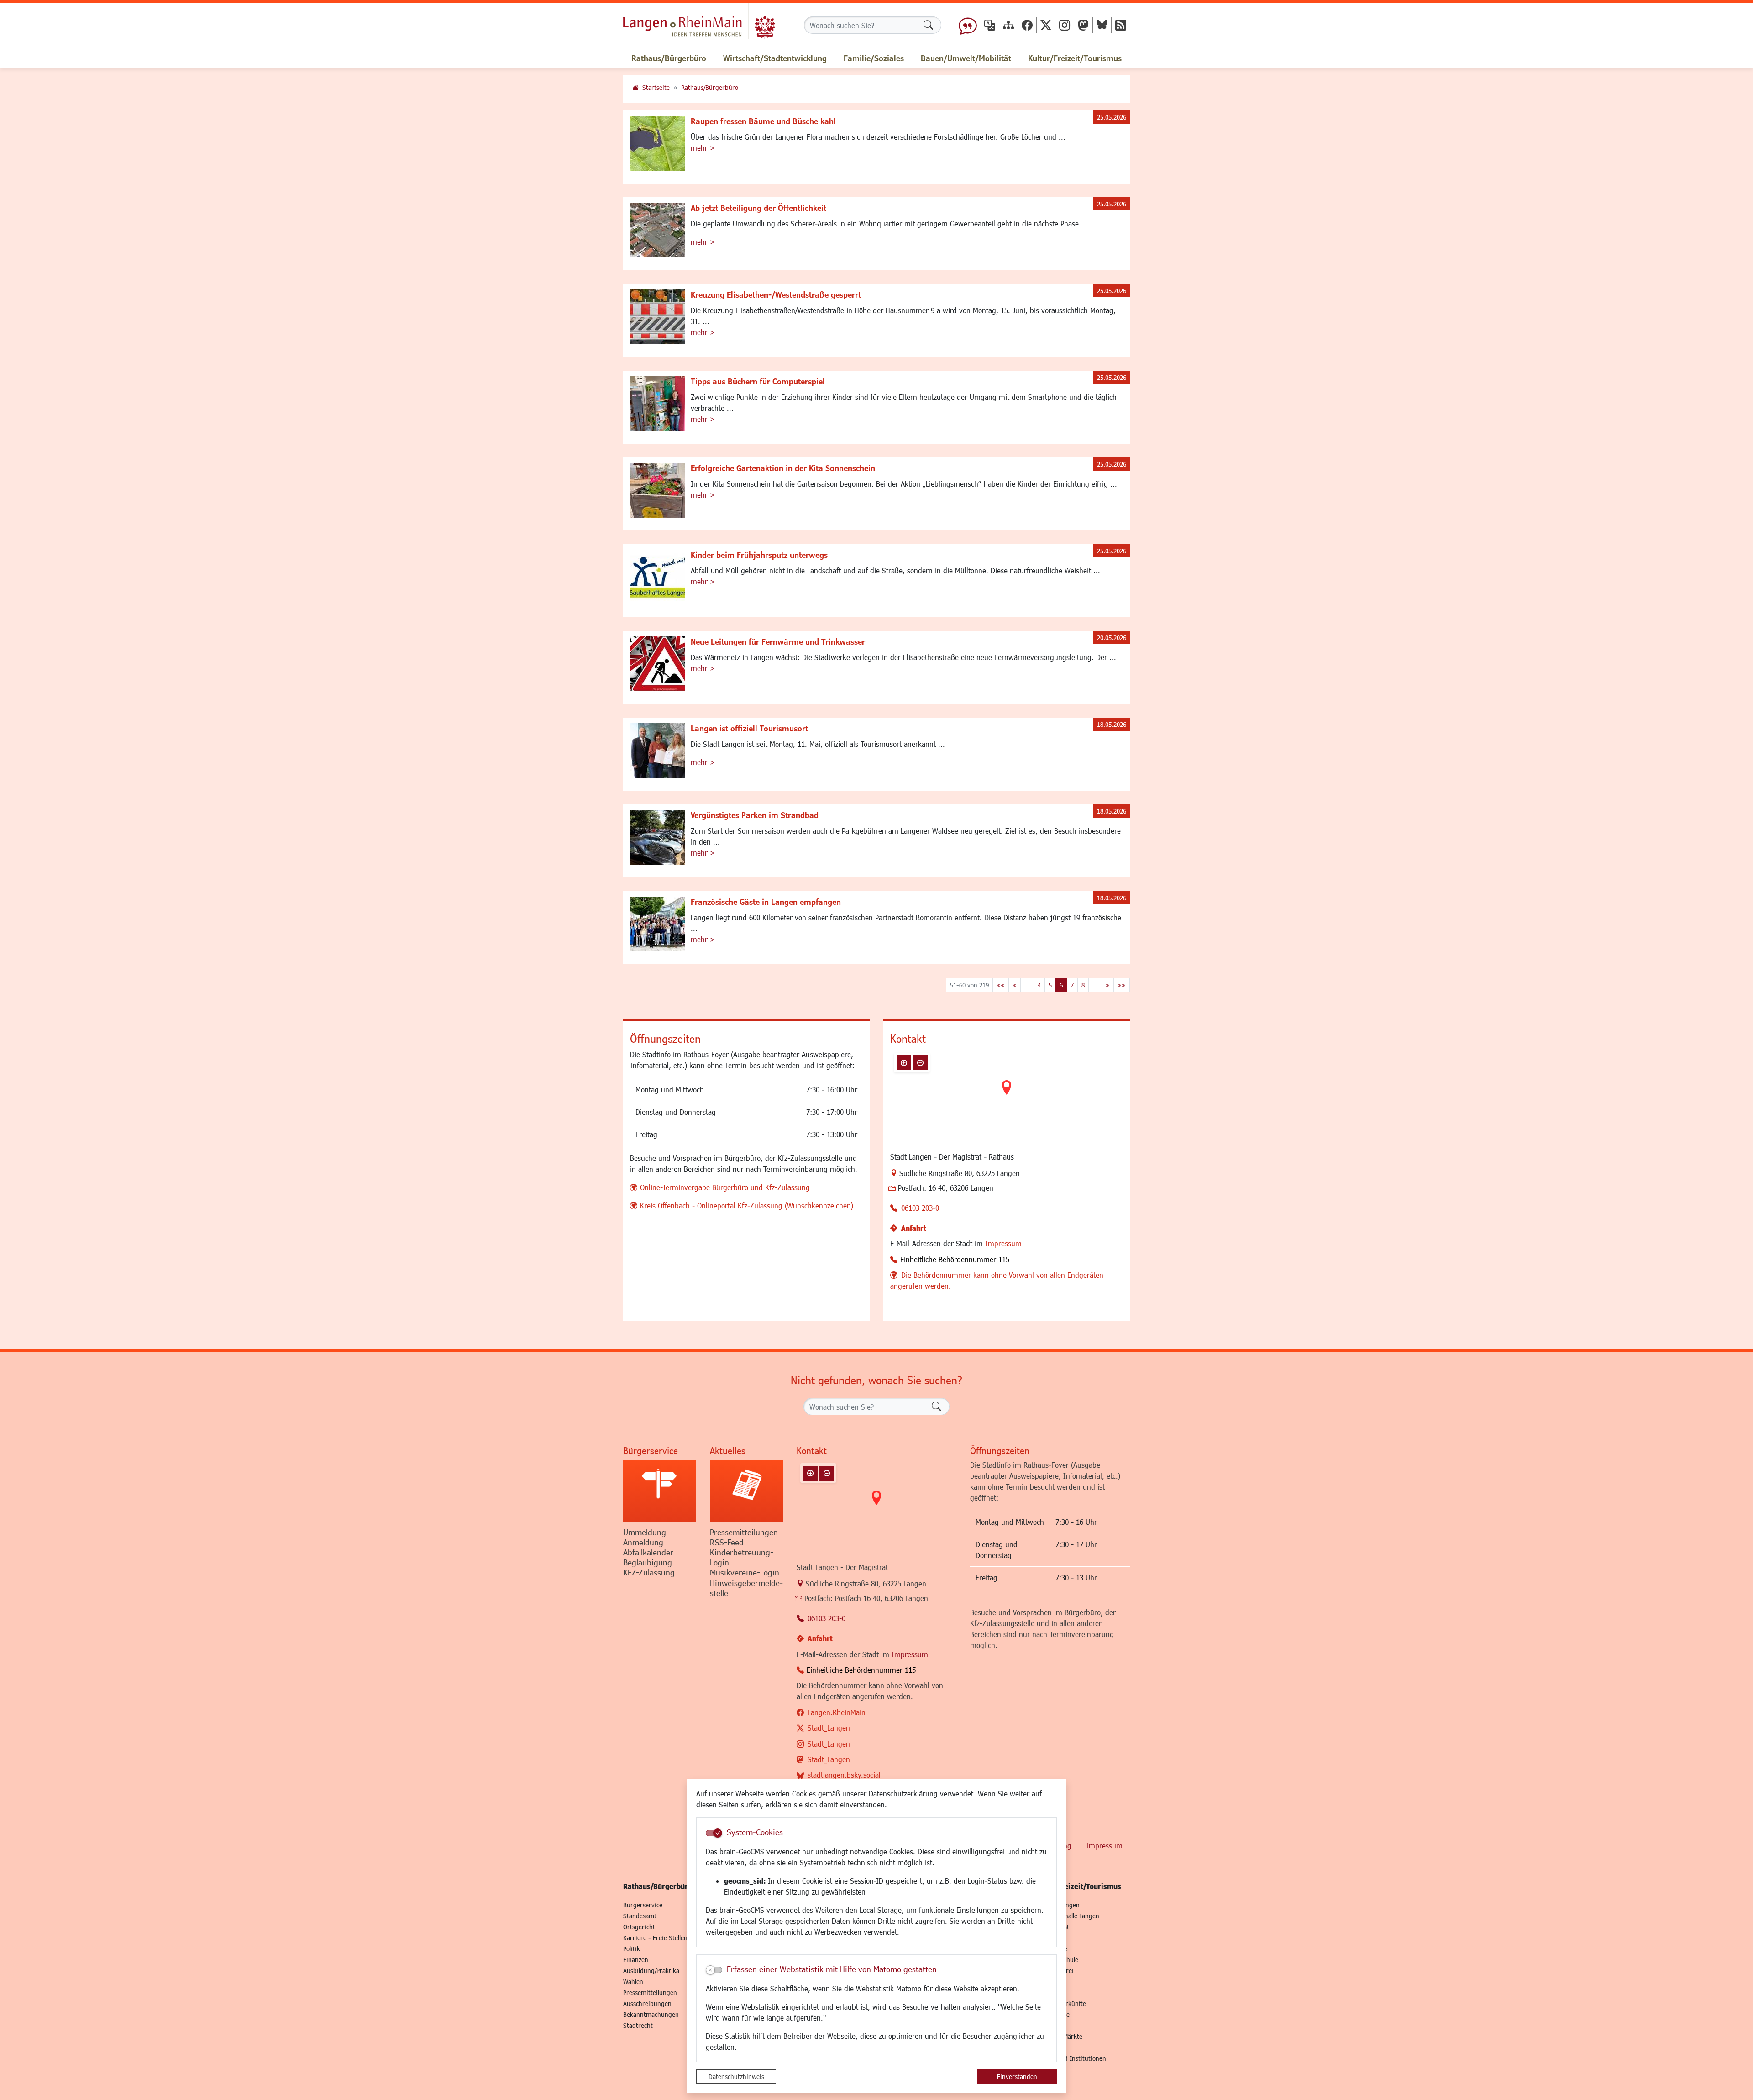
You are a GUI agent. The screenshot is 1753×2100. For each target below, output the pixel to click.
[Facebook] (1027, 25)
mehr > (703, 148)
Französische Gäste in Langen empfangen (766, 902)
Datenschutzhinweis (736, 2076)
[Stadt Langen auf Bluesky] (1102, 25)
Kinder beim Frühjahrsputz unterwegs (759, 555)
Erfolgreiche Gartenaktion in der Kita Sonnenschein (783, 468)
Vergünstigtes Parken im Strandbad (755, 815)
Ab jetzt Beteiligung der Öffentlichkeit (758, 208)
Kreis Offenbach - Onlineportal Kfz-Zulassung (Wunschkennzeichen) (747, 1205)
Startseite (656, 87)
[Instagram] (1065, 25)
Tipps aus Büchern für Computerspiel (758, 381)
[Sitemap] (1008, 25)
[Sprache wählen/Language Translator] (990, 25)
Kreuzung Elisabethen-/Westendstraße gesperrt (776, 294)
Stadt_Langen (829, 1728)
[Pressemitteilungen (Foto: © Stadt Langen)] (746, 1491)
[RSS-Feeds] (1121, 25)
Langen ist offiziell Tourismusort (749, 728)
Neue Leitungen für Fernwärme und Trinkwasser (778, 641)
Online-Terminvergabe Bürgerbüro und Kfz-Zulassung (725, 1187)
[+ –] (1007, 1095)
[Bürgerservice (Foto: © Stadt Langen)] (660, 1491)
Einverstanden (1017, 2076)
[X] (1046, 25)
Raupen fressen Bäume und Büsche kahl (763, 121)
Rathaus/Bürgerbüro (710, 87)
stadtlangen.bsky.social (844, 1775)
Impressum (1003, 1243)
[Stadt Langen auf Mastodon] (1083, 25)
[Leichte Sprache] (968, 25)
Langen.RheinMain (837, 1712)
